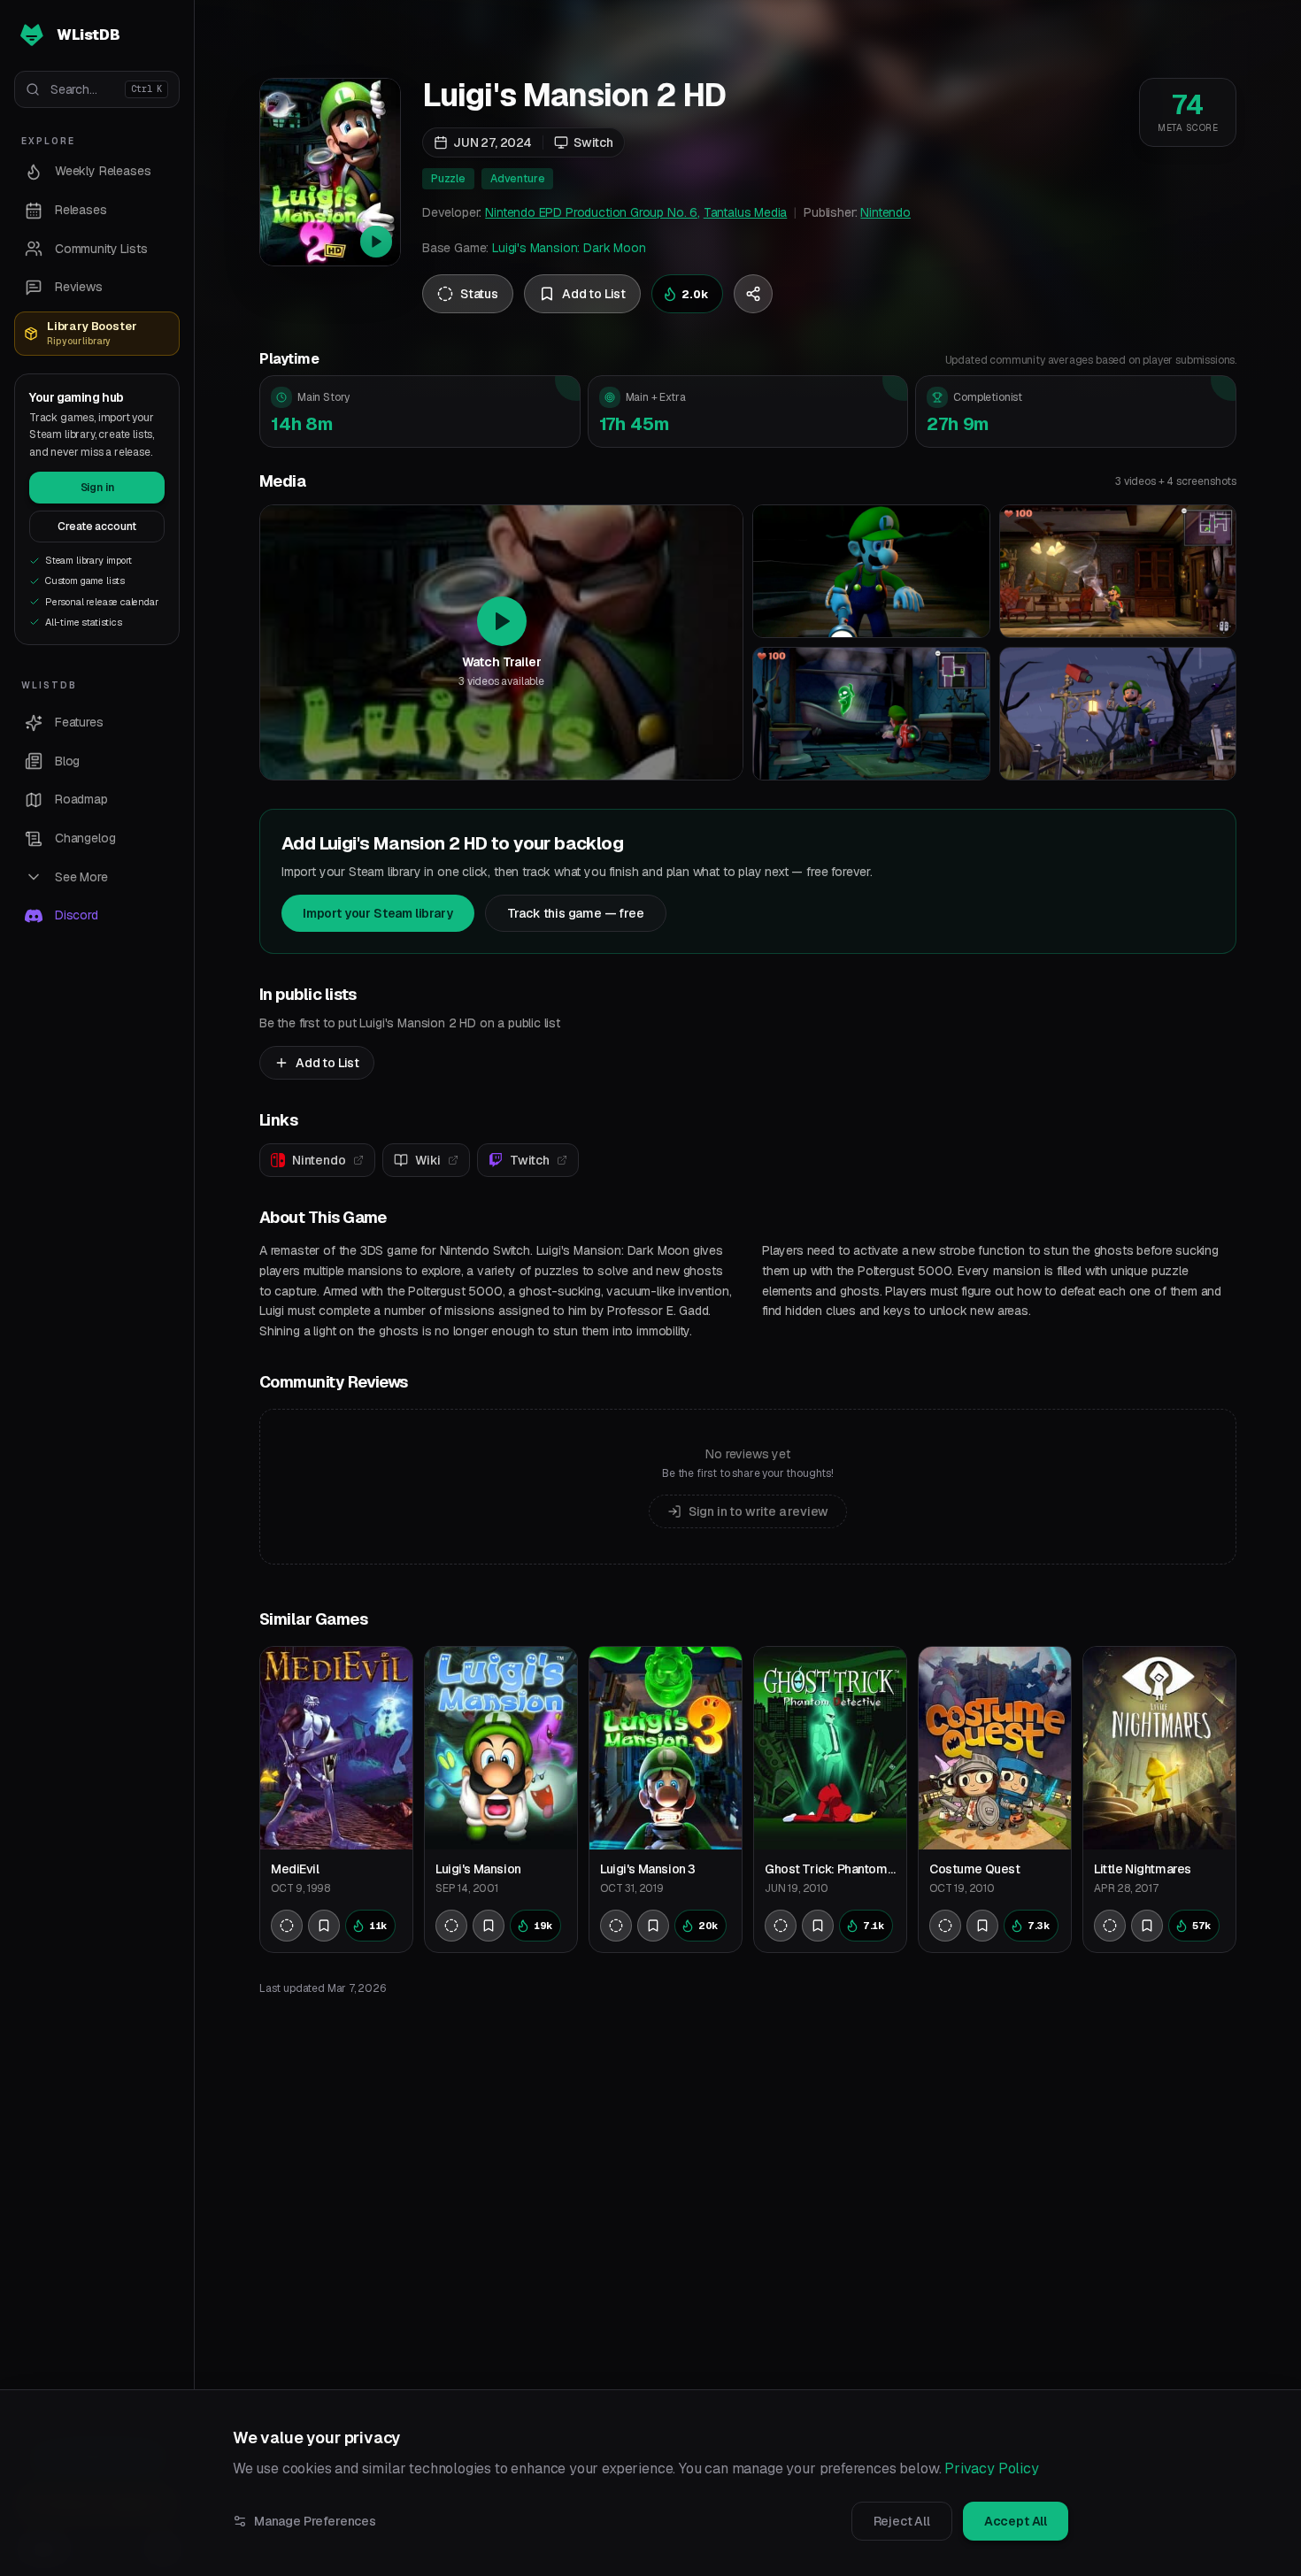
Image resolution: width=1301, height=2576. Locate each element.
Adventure (517, 179)
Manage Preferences (315, 2521)
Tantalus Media (746, 212)
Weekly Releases (103, 171)
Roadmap (81, 799)
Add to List (327, 1063)
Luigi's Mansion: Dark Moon (569, 248)
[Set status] (287, 1926)
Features (79, 722)
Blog (67, 761)
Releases (81, 210)
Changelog (85, 838)
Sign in (97, 488)
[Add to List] (324, 1926)
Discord (77, 915)
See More (81, 877)
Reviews (79, 287)
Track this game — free (576, 913)
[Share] (753, 294)
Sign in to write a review (759, 1511)
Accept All (1016, 2521)
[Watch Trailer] (330, 172)
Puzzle (448, 179)
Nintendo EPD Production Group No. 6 (591, 212)
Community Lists (101, 249)
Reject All (902, 2521)
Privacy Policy (992, 2468)
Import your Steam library (378, 913)
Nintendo (885, 212)
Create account (97, 527)
